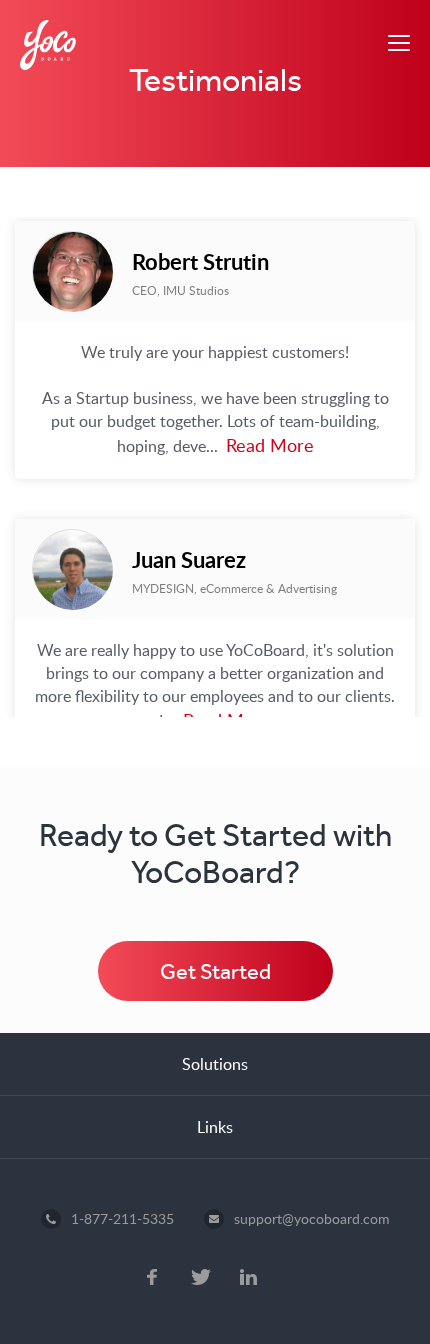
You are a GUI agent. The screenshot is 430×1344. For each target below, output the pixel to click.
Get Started (215, 971)
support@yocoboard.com (312, 1218)
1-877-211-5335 (122, 1218)
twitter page (201, 1279)
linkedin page (250, 1279)
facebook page (152, 1279)
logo (48, 45)
